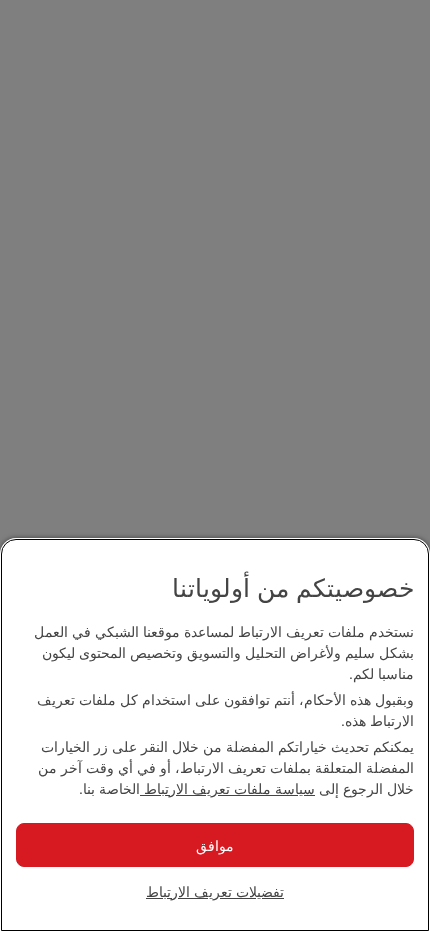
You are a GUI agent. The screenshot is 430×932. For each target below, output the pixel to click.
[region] (215, 735)
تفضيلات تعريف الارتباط (215, 891)
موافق (215, 845)
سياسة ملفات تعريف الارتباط (227, 788)
